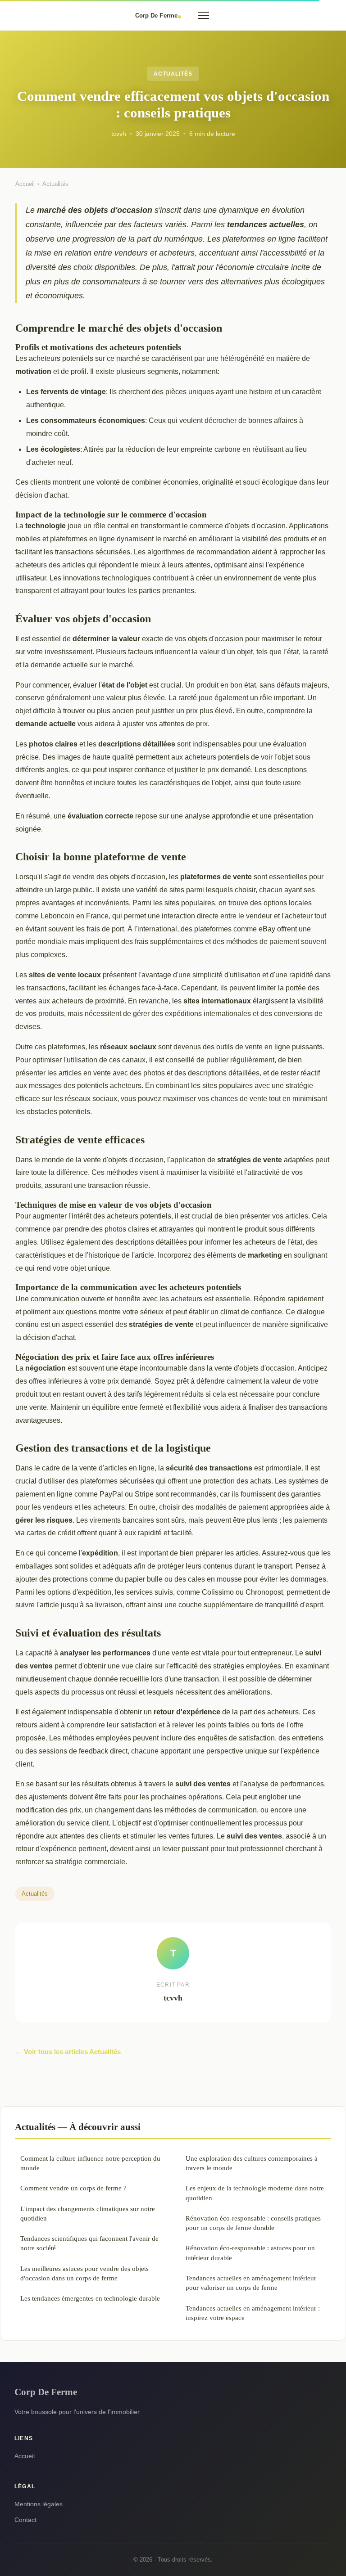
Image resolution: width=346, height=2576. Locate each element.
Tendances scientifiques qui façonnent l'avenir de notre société (89, 2243)
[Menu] (204, 15)
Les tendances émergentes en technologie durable (90, 2298)
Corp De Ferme (46, 2392)
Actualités (173, 74)
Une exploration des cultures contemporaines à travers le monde (252, 2163)
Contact (25, 2520)
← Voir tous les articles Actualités (68, 2052)
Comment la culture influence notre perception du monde (90, 2163)
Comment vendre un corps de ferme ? (73, 2188)
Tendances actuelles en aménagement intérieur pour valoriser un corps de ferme (251, 2283)
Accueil (25, 184)
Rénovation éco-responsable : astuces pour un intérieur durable (250, 2252)
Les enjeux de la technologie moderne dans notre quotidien (255, 2193)
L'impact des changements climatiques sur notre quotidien (88, 2213)
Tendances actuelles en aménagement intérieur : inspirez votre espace (253, 2313)
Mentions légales (39, 2504)
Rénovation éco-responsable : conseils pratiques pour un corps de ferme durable (253, 2223)
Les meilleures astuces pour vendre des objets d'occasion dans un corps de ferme (84, 2273)
